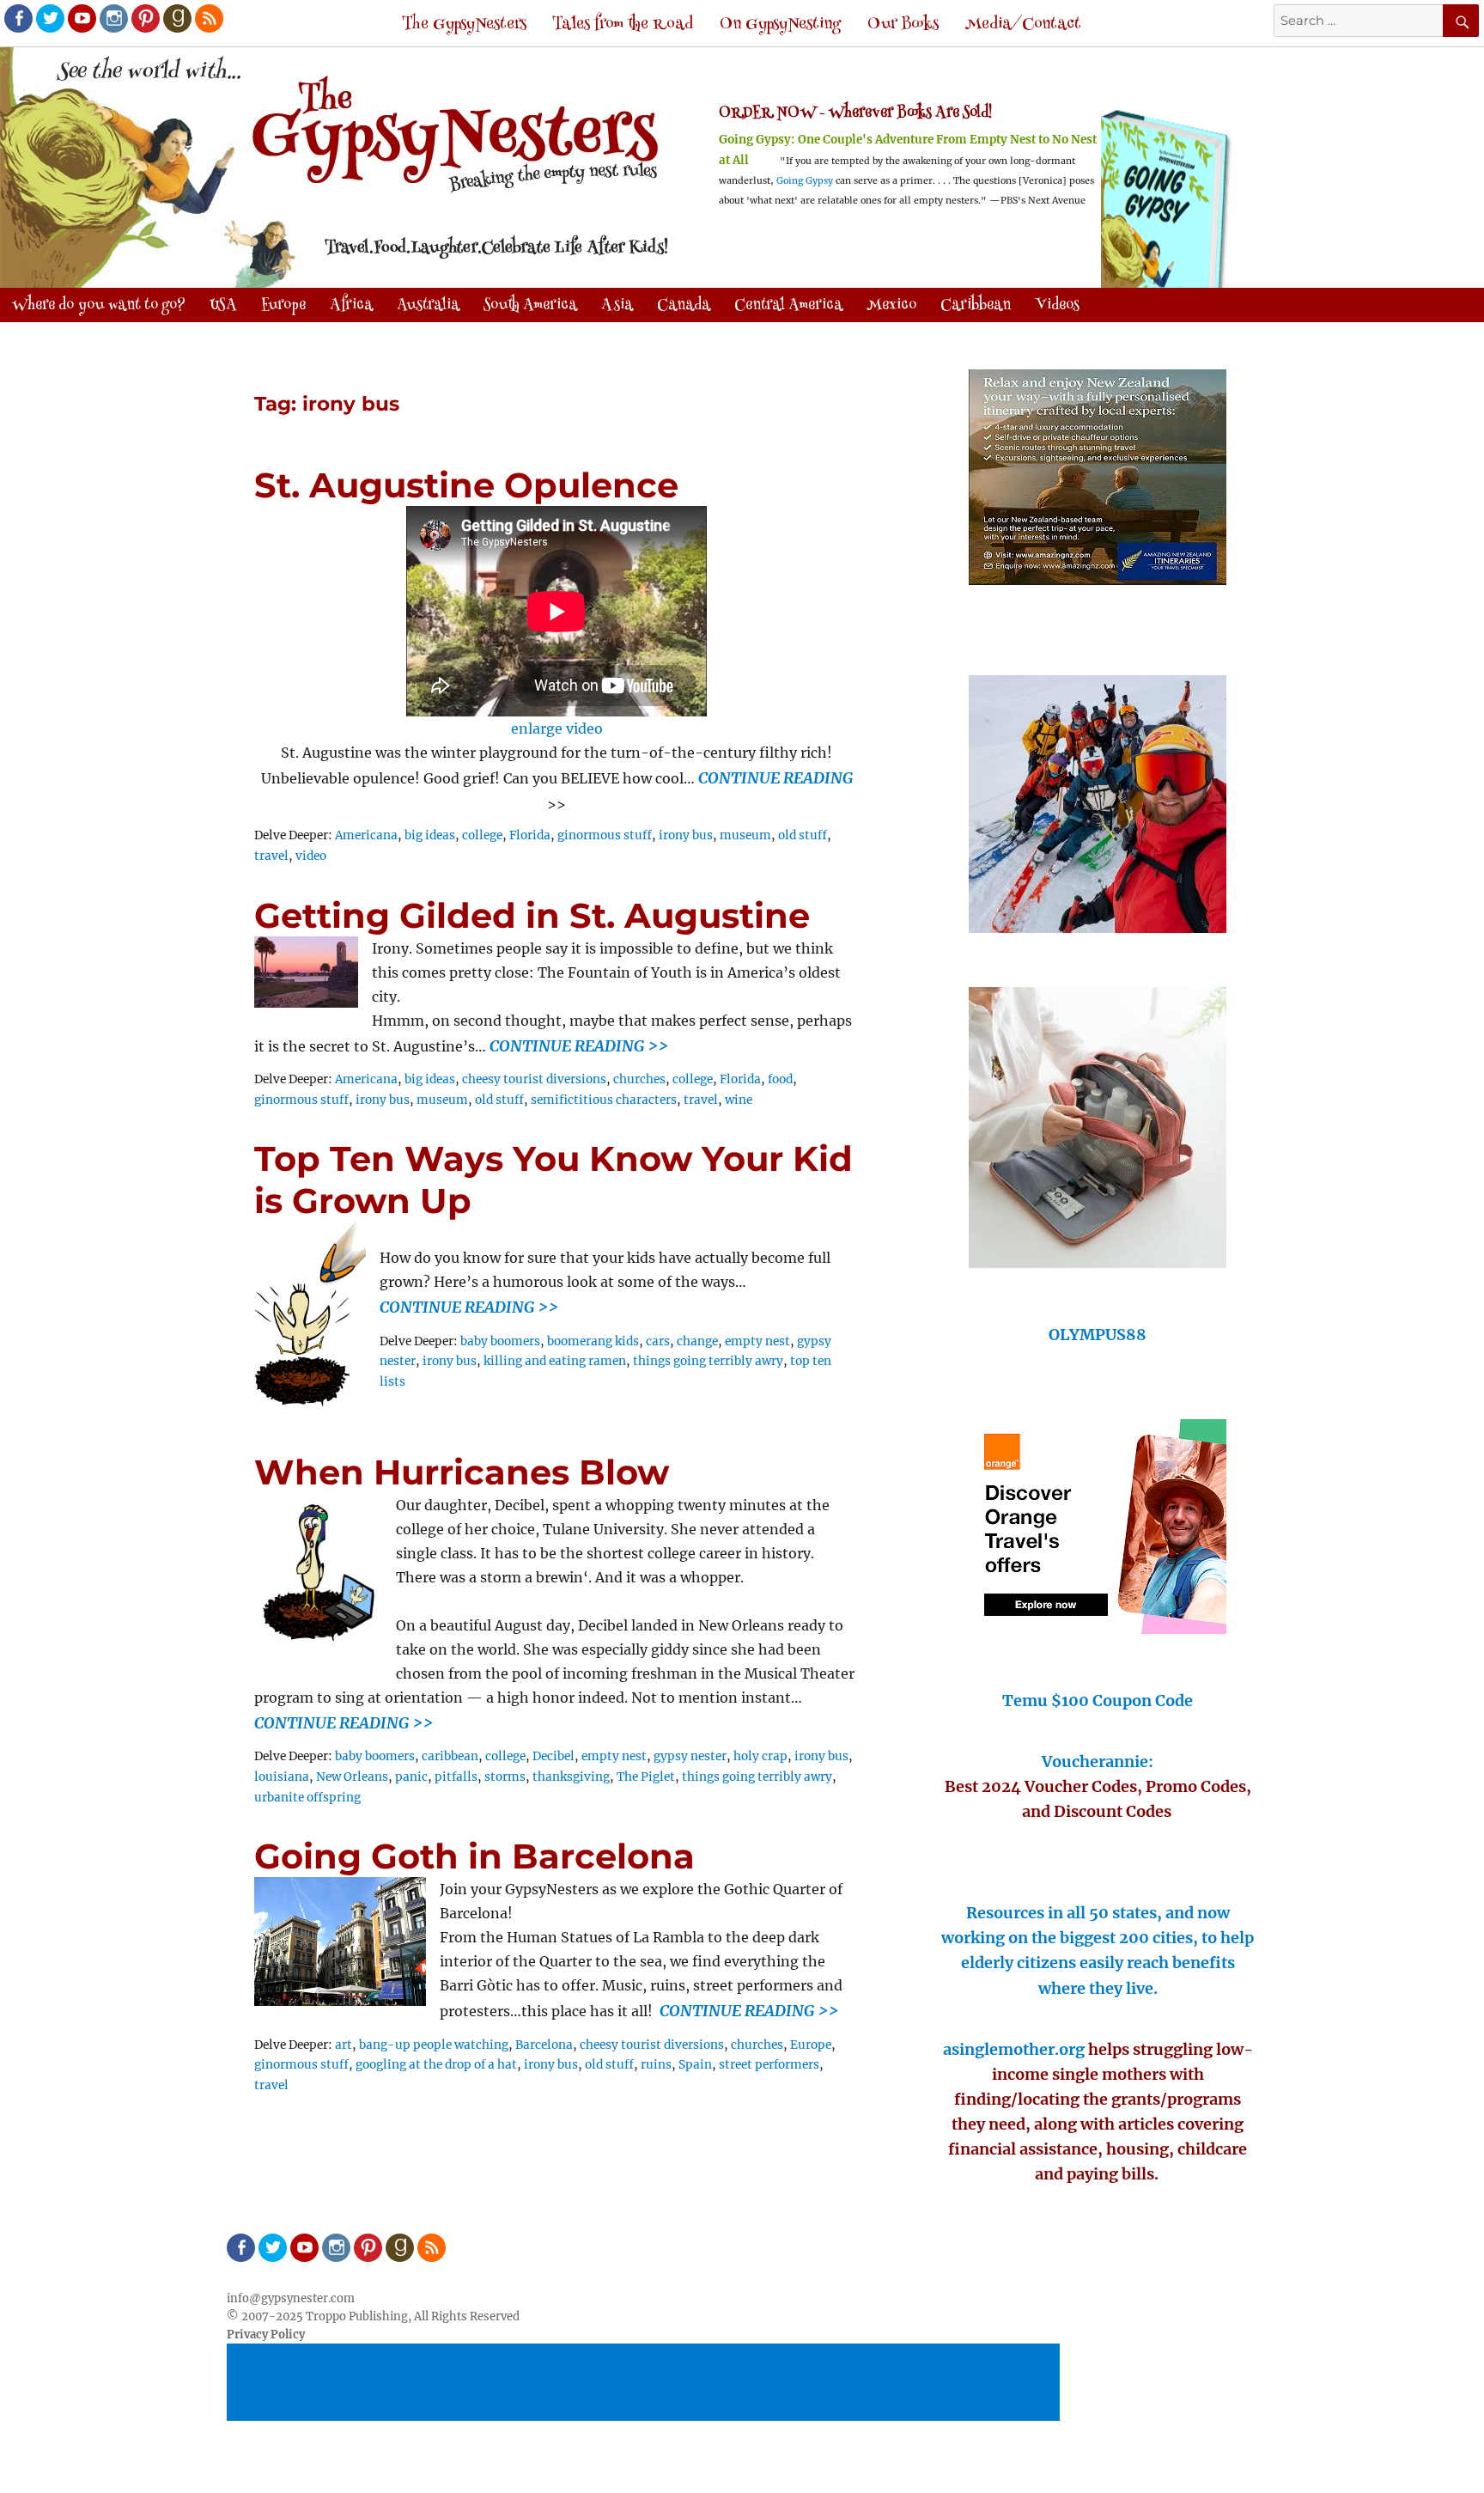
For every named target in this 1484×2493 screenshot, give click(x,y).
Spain (695, 2065)
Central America (788, 306)
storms (505, 1777)
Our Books (903, 24)
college (482, 835)
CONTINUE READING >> (579, 1046)
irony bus (686, 835)
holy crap (760, 1756)
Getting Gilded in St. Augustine (532, 915)
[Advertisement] (646, 2383)
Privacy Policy (266, 2335)
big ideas (430, 835)
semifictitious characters (604, 1100)
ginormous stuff (605, 835)
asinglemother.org (1014, 2049)
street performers (769, 2065)
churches (639, 1079)
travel (271, 856)
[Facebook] (17, 17)
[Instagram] (113, 17)
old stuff (803, 835)
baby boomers (500, 1341)
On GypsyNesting (780, 24)
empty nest (757, 1341)
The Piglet (646, 1777)
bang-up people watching (434, 2045)
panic (411, 1777)
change (697, 1341)
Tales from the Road (623, 24)
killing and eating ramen (555, 1361)
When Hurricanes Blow (462, 1472)
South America (530, 306)
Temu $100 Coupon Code (1098, 1701)
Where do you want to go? (99, 306)
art (344, 2045)
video (311, 856)
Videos (1057, 306)
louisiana (282, 1777)
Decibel (553, 1756)
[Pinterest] (144, 17)
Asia (617, 306)
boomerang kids (593, 1341)
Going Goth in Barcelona (474, 1856)
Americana (366, 835)
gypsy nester (690, 1756)
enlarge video (557, 728)
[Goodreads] (176, 17)
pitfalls (456, 1777)
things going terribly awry (708, 1361)
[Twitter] (49, 17)
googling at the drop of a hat (436, 2065)
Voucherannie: (1098, 1762)
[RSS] (208, 17)
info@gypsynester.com (291, 2298)
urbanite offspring (307, 1798)
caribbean (450, 1756)
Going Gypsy (805, 181)
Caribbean (976, 306)
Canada (684, 306)
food (780, 1079)
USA (223, 306)
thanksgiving (571, 1777)
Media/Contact (1023, 24)
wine (739, 1100)
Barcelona (544, 2045)
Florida (530, 835)
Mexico (891, 306)
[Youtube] (81, 17)
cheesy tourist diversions (534, 1079)
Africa (351, 306)
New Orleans (352, 1777)
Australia (428, 306)
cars (658, 1341)
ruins (656, 2065)
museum (745, 835)
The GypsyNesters (464, 24)
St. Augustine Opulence (466, 485)
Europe (811, 2045)
